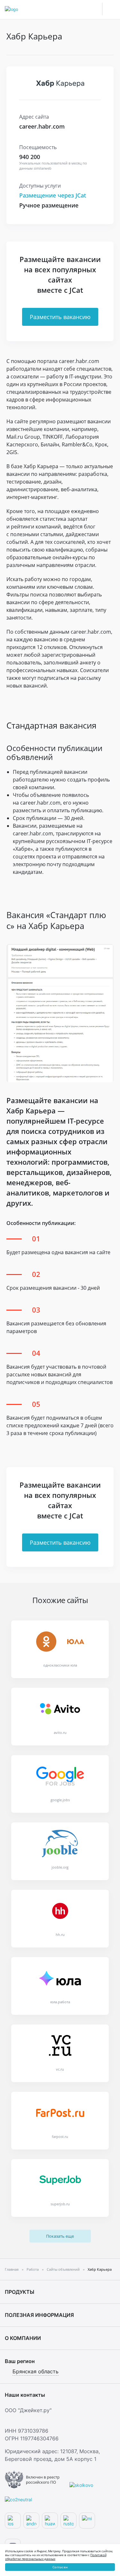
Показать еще (60, 2236)
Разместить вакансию (60, 317)
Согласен (60, 2567)
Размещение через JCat (53, 195)
